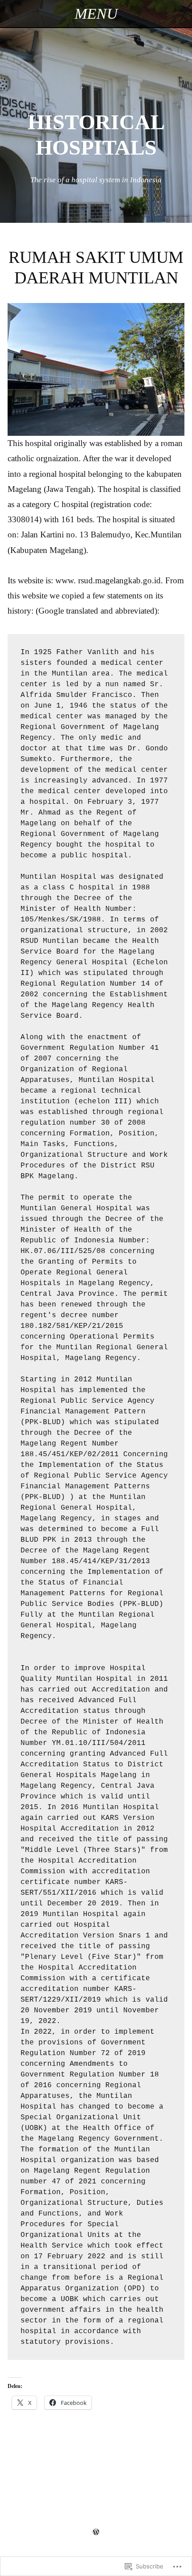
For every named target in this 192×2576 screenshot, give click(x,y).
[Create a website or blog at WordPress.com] (96, 2532)
